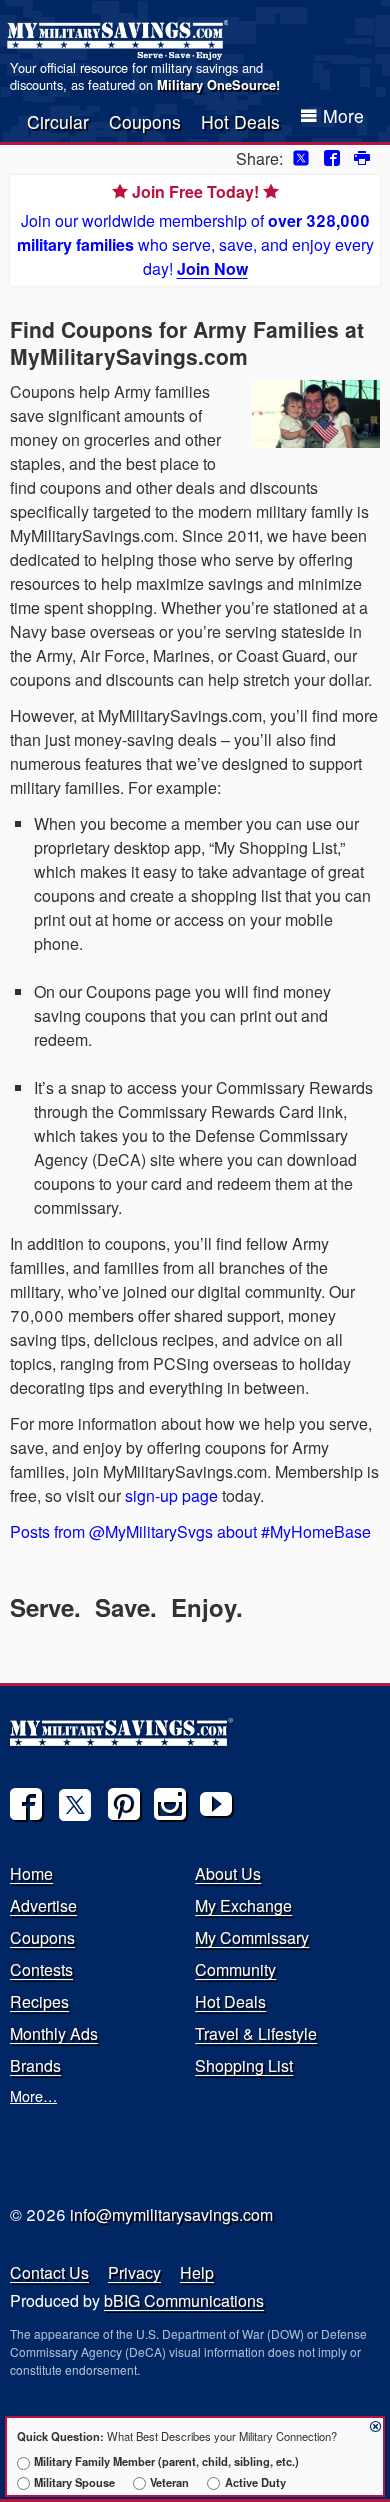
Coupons (145, 121)
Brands (35, 2065)
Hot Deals (240, 121)
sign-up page (171, 1495)
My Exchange (243, 1905)
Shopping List (244, 2065)
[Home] (120, 40)
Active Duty (255, 2482)
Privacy (134, 2272)
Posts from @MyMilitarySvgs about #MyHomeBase (190, 1531)
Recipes (39, 2001)
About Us (228, 1873)
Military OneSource (216, 85)
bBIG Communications (184, 2300)
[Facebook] (26, 1804)
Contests (41, 1969)
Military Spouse (74, 2482)
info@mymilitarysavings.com (171, 2214)
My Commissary (252, 1937)
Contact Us (49, 2272)
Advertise (43, 1905)
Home (31, 1873)
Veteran (169, 2482)
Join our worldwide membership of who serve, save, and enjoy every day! (195, 230)
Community (235, 1969)
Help (197, 2272)
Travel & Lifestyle (256, 2033)
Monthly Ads (54, 2033)
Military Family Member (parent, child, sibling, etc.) (166, 2461)
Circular (58, 121)
